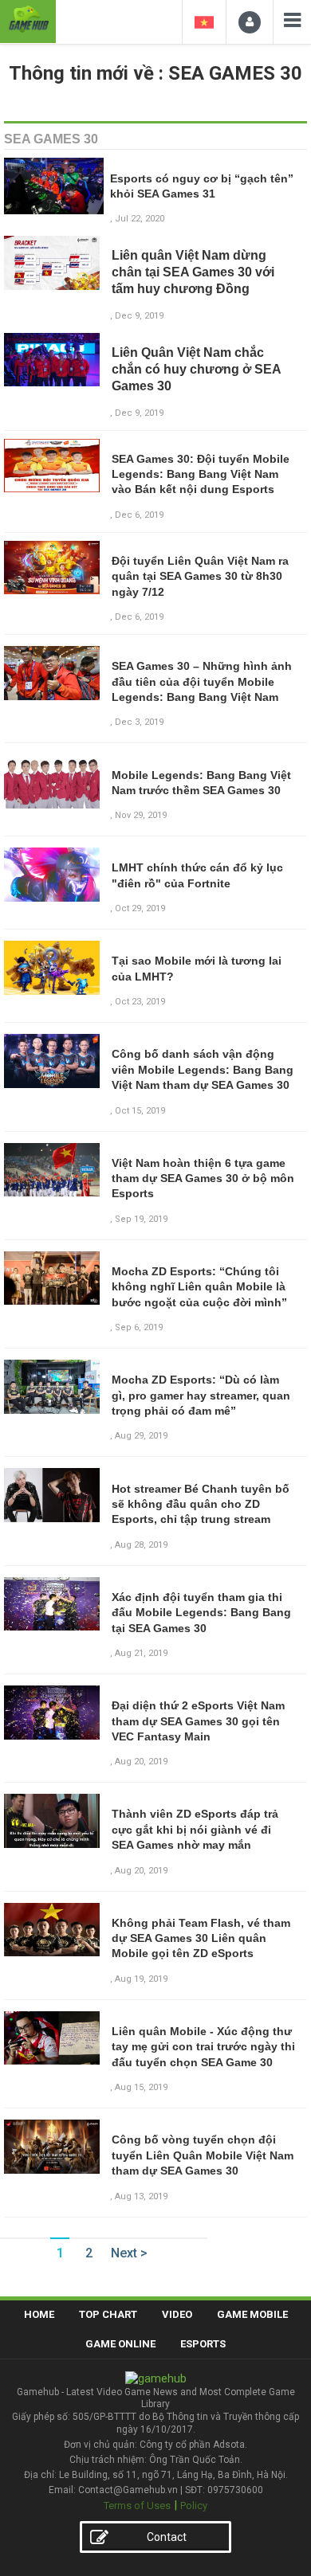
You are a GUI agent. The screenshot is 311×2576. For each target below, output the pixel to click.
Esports (203, 2344)
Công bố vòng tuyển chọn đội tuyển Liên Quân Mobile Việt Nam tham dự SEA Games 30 (203, 2155)
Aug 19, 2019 (141, 1979)
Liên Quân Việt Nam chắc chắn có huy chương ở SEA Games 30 (196, 369)
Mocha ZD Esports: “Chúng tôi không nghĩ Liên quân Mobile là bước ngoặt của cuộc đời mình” (199, 1287)
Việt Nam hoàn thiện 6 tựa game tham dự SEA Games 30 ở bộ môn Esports (203, 1178)
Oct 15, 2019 (140, 1111)
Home (39, 2314)
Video (177, 2314)
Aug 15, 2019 (141, 2087)
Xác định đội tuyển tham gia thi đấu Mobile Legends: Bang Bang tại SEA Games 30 (201, 1613)
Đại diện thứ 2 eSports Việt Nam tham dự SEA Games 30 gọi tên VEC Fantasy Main (198, 1721)
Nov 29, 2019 (141, 815)
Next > (129, 2253)
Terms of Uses (137, 2506)
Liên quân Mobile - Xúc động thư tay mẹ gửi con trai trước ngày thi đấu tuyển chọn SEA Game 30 (203, 2047)
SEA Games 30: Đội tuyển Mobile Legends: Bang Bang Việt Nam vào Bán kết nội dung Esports (201, 474)
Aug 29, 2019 (141, 1436)
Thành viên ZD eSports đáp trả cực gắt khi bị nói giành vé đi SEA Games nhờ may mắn (195, 1829)
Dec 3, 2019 (139, 722)
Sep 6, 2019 (139, 1327)
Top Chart (108, 2314)
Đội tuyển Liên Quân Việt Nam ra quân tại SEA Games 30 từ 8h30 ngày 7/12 (200, 576)
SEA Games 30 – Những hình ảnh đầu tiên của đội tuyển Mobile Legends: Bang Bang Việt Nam (202, 681)
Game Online (120, 2344)
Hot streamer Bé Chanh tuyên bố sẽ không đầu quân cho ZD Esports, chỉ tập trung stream (201, 1504)
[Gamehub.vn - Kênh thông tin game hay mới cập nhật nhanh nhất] (28, 20)
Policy (194, 2506)
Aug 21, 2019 (141, 1653)
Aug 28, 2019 (141, 1545)
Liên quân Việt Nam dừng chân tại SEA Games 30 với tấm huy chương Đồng (193, 272)
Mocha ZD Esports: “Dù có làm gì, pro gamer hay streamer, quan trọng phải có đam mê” (201, 1395)
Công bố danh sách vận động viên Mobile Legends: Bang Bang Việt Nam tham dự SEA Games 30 (203, 1069)
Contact (167, 2537)
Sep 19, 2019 (141, 1219)
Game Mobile (252, 2314)
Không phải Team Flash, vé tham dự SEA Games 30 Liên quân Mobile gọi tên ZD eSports (201, 1938)
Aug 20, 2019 (141, 1762)
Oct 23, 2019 (140, 1002)
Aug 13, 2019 (141, 2196)
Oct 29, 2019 (140, 908)
